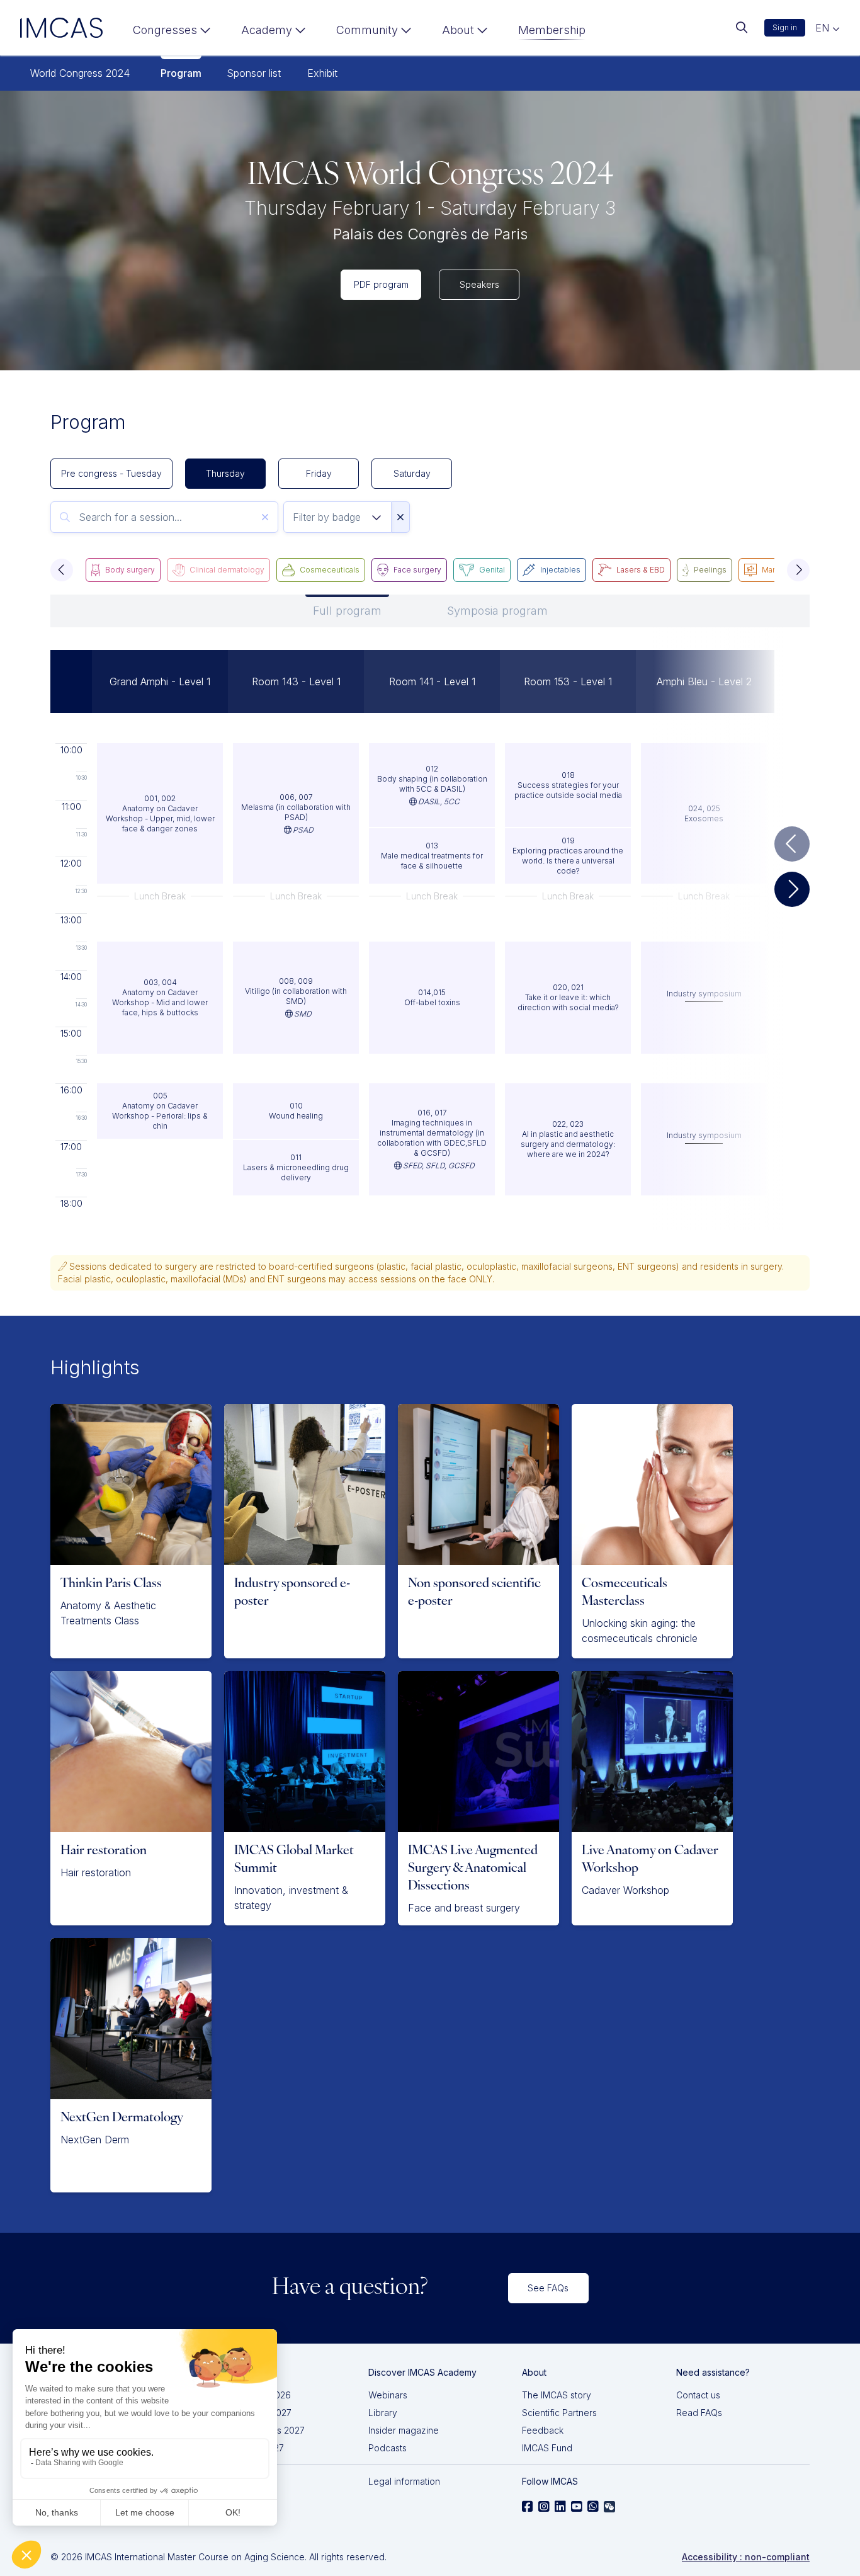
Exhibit (322, 73)
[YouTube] (577, 2507)
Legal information (404, 2481)
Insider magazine (404, 2430)
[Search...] (742, 28)
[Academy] (274, 33)
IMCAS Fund (547, 2448)
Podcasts (388, 2448)
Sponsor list (254, 73)
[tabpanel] (430, 929)
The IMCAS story (557, 2395)
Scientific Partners (559, 2413)
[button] (62, 570)
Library (383, 2413)
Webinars (388, 2395)
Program (181, 73)
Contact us (698, 2395)
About (458, 30)
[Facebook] (528, 2507)
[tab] (347, 611)
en (824, 28)
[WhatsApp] (593, 2507)
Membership (552, 30)
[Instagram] (544, 2507)
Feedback (543, 2430)
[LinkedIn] (560, 2507)
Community (367, 30)
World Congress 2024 (80, 73)
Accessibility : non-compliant (746, 2557)
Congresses (165, 30)
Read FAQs (699, 2413)
